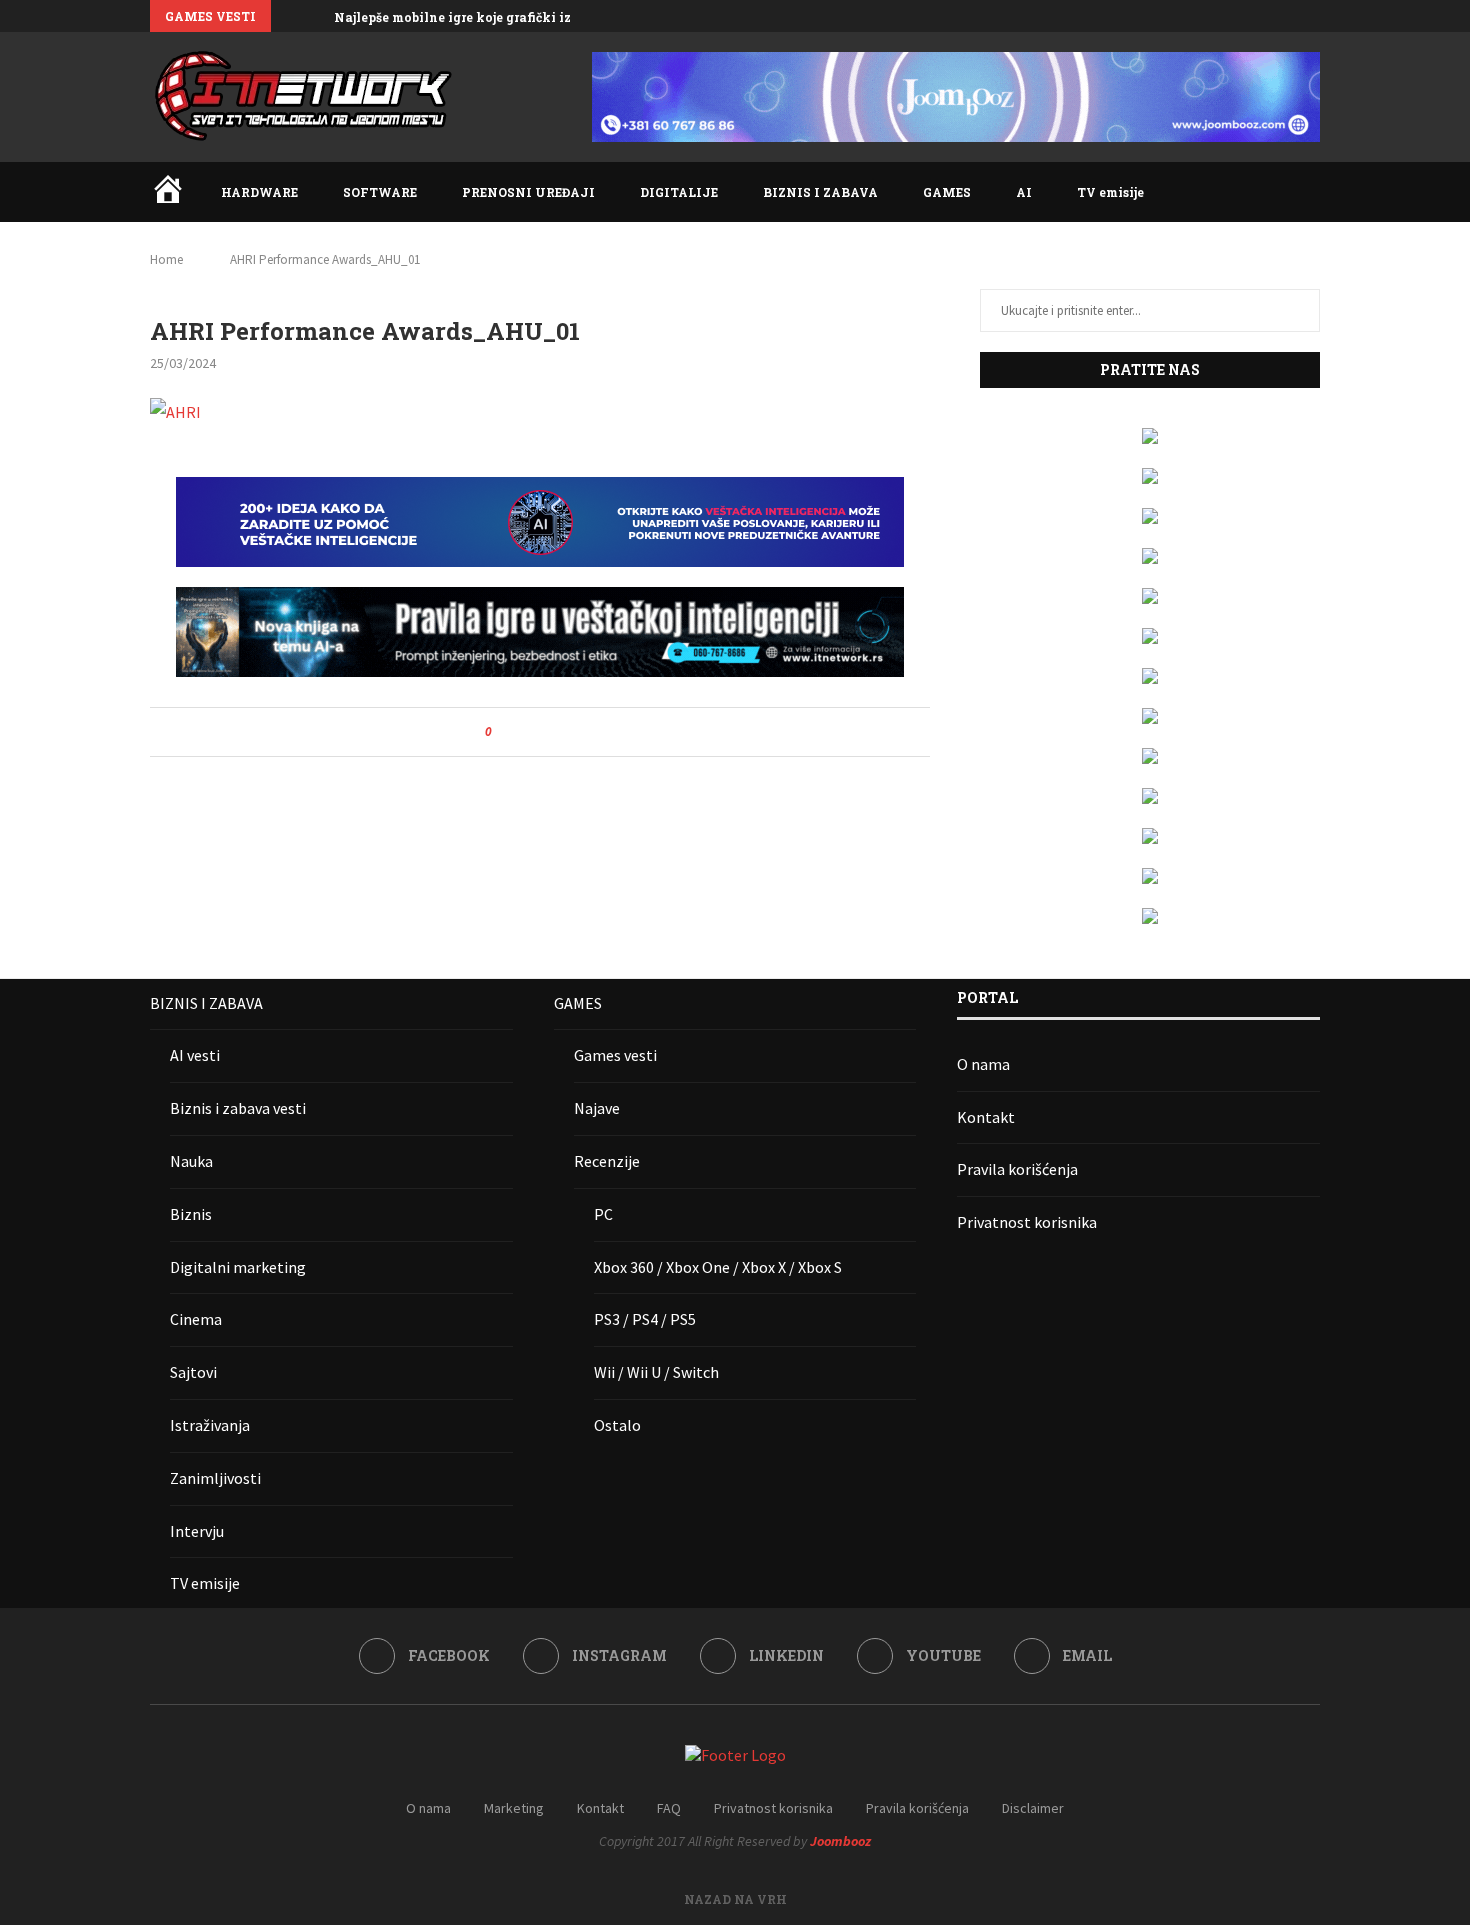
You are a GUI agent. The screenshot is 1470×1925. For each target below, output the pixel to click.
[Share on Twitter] (543, 732)
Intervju (197, 1531)
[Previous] (290, 16)
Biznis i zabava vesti (238, 1108)
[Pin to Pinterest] (562, 732)
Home (166, 259)
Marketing (514, 1808)
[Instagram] (1246, 16)
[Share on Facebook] (524, 732)
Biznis (191, 1214)
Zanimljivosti (215, 1478)
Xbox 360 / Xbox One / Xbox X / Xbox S (718, 1267)
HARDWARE (259, 192)
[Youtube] (1292, 16)
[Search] (1310, 192)
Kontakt (986, 1117)
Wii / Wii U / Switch (656, 1372)
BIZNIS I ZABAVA (820, 192)
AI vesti (195, 1055)
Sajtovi (193, 1372)
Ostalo (617, 1425)
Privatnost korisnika (1027, 1222)
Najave (597, 1108)
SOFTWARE (380, 192)
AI (1024, 192)
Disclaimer (1033, 1808)
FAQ (669, 1808)
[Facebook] (1223, 16)
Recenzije (607, 1161)
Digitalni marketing (238, 1267)
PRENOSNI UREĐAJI (528, 192)
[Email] (1315, 16)
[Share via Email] (581, 732)
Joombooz (840, 1841)
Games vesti (615, 1055)
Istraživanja (210, 1425)
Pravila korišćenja (1017, 1169)
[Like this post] (502, 732)
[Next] (315, 16)
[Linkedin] (1269, 16)
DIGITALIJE (679, 192)
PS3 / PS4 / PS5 (645, 1319)
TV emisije (1110, 192)
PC (603, 1214)
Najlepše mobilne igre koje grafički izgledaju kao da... (504, 17)
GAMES (947, 192)
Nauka (191, 1161)
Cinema (196, 1319)
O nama (983, 1064)
